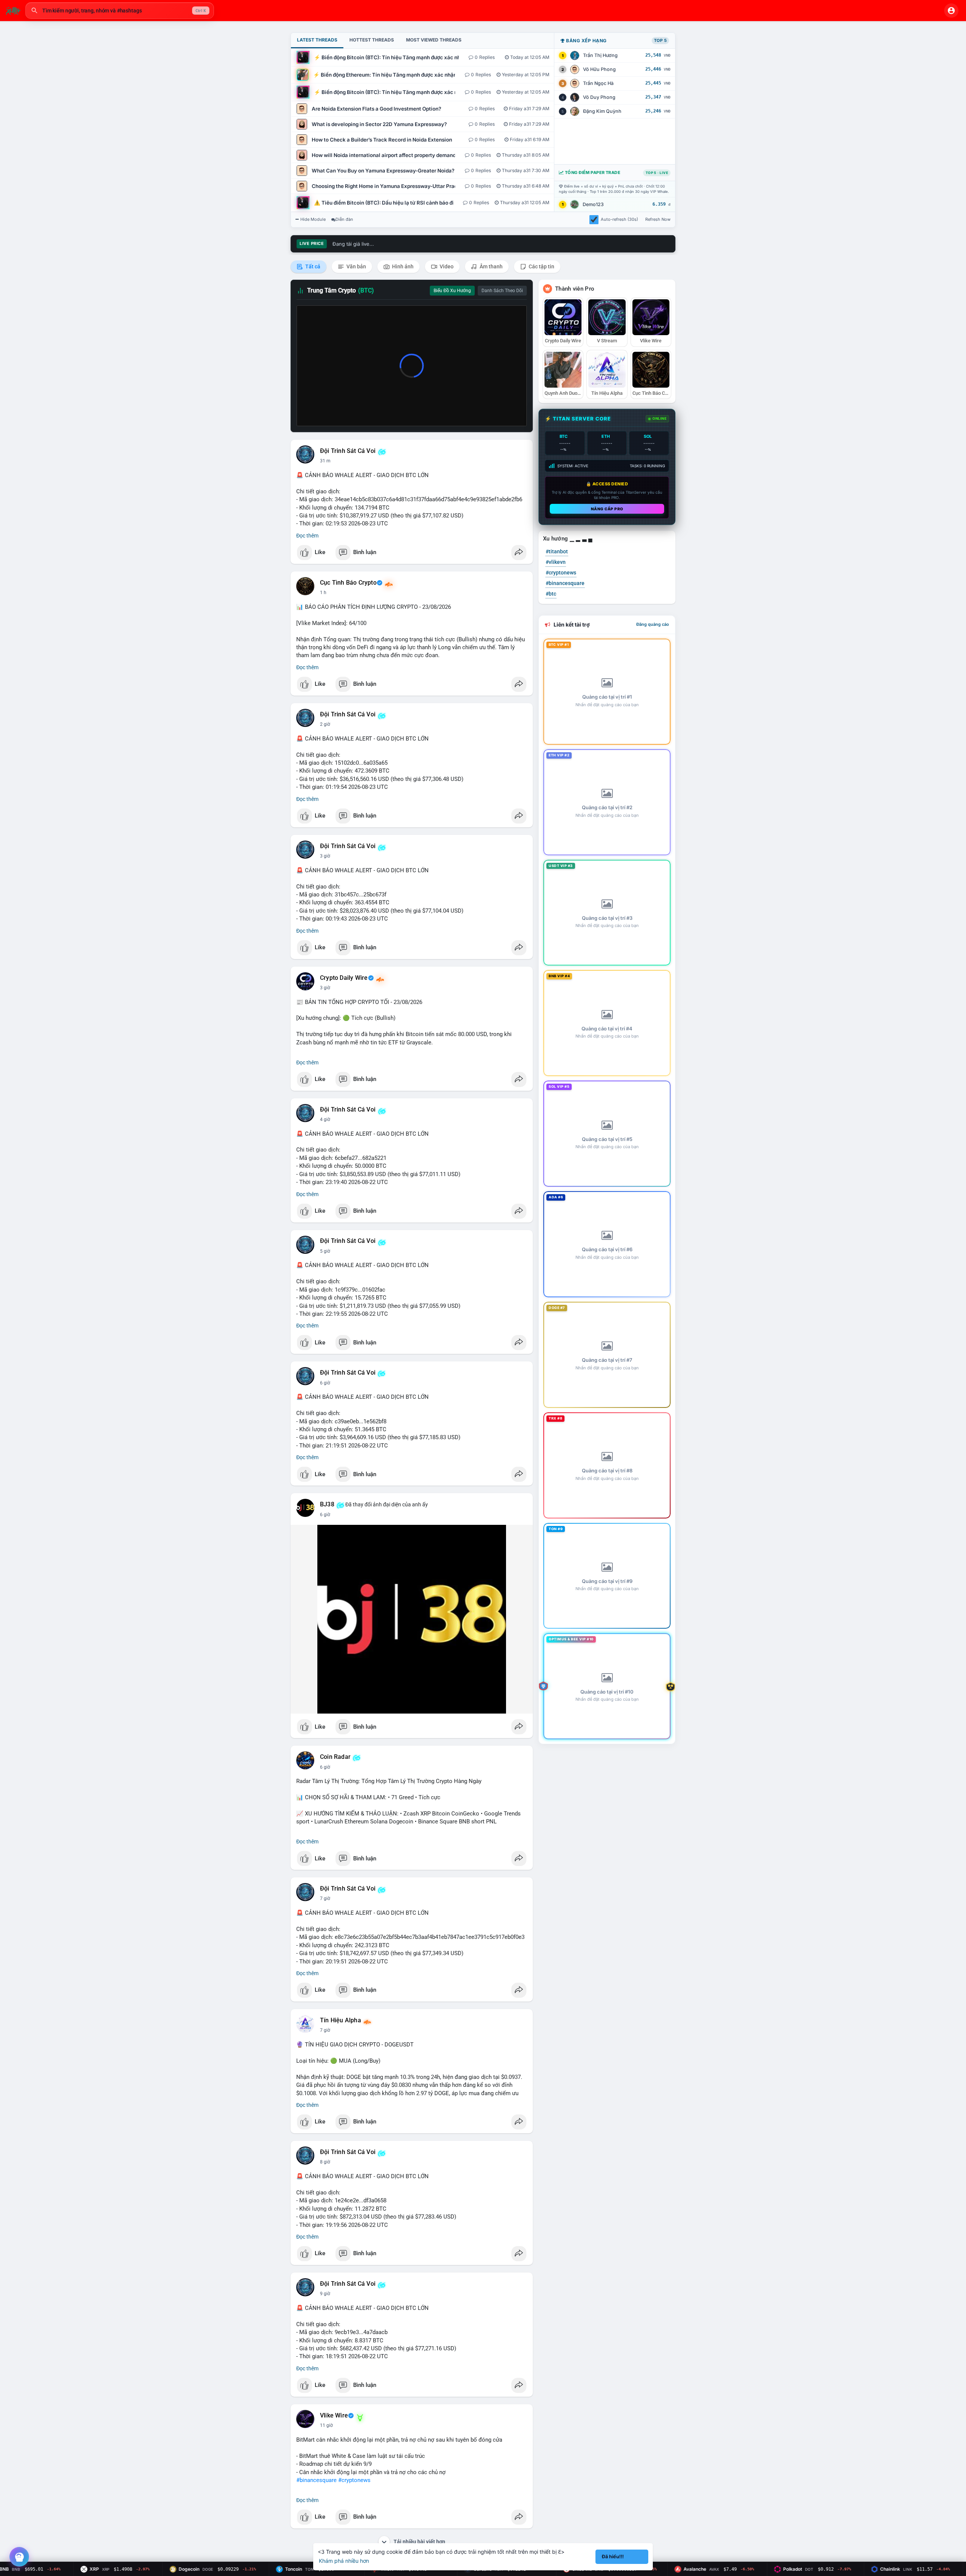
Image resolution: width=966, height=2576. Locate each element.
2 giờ (325, 724)
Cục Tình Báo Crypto (348, 583)
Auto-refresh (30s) (619, 219)
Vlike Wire (334, 2416)
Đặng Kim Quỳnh (602, 111)
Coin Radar (335, 1757)
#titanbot (557, 551)
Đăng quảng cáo (653, 624)
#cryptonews (354, 2480)
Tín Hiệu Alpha (341, 2020)
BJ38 (327, 1504)
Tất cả (312, 266)
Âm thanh (491, 266)
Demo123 (593, 204)
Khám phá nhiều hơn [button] (344, 2561)
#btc (551, 594)
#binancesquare (316, 2480)
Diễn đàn (344, 219)
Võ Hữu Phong (599, 69)
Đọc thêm (307, 536)
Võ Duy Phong (599, 97)
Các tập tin (541, 266)
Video (446, 266)
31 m (325, 461)
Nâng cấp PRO (607, 509)
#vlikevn (556, 562)
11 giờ (326, 2425)
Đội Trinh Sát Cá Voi (348, 451)
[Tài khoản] (951, 11)
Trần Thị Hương (600, 55)
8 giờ (325, 2162)
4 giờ (325, 1119)
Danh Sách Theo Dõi (502, 291)
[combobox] (120, 11)
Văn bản (356, 266)
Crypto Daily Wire (344, 978)
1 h (323, 593)
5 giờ (325, 1251)
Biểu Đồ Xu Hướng (452, 291)
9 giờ (325, 2294)
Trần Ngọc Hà (598, 83)
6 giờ (325, 1383)
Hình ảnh (402, 266)
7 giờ (325, 1899)
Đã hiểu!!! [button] (613, 2557)
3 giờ (325, 856)
